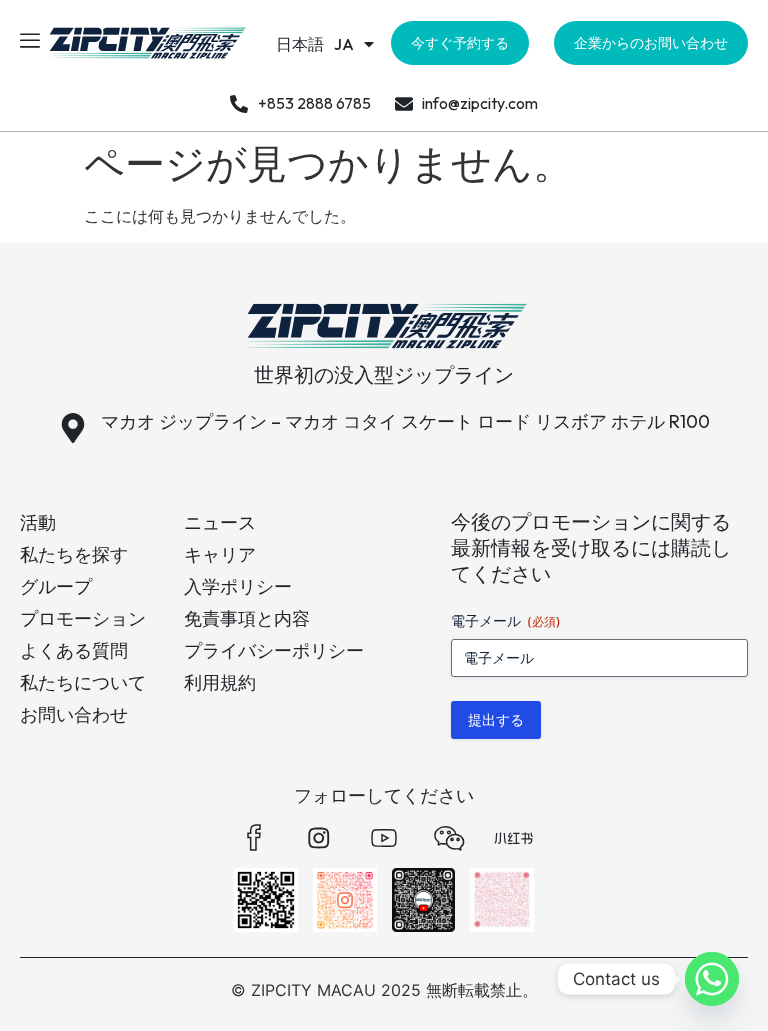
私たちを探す (74, 554)
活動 (38, 522)
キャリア (220, 554)
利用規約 (220, 682)
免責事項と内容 (247, 618)
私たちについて (83, 682)
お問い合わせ (74, 714)
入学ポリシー (238, 586)
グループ (56, 586)
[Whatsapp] (712, 979)
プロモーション (83, 618)
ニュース (220, 522)
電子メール (506, 620)
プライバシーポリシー (274, 650)
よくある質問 (74, 650)
